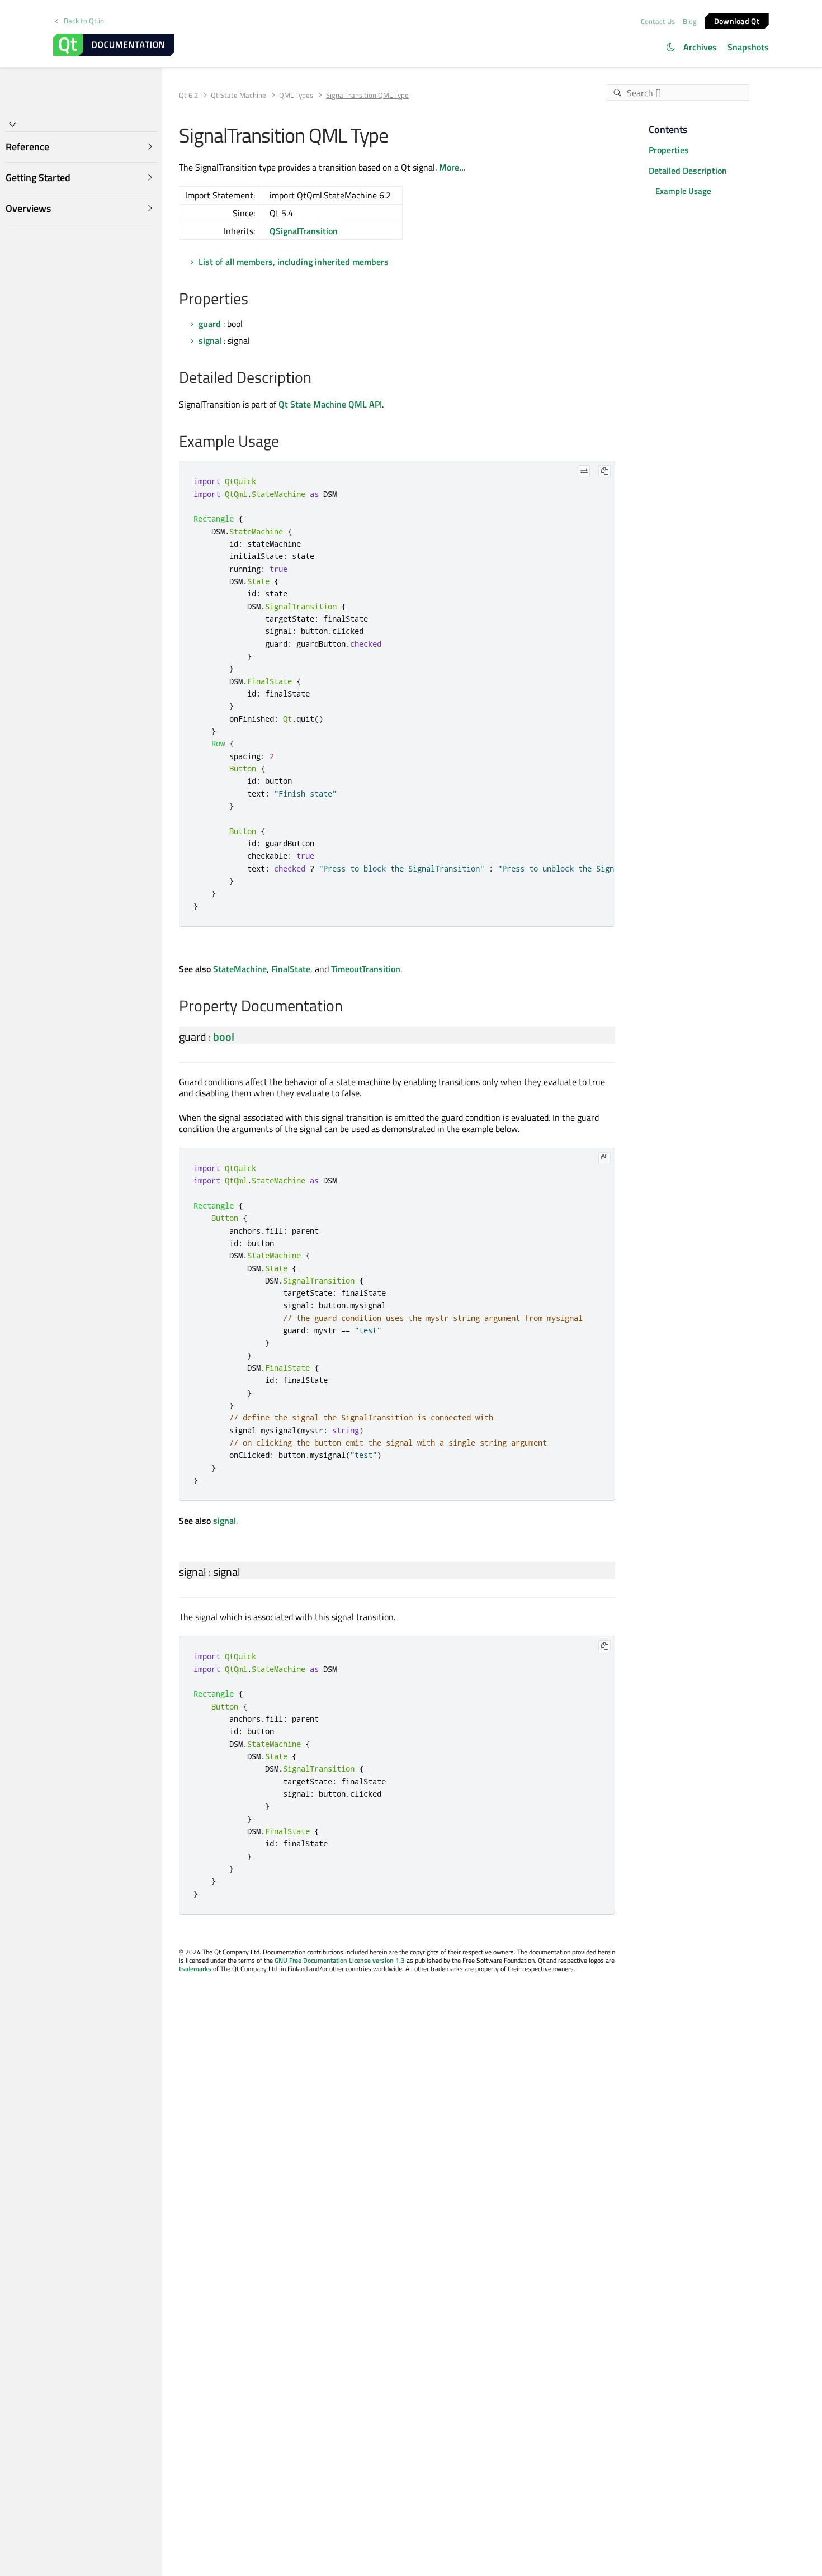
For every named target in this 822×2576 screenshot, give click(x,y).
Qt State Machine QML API (330, 404)
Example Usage (683, 191)
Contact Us (658, 21)
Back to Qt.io (84, 21)
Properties (669, 150)
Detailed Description (688, 171)
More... (452, 167)
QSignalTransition (304, 231)
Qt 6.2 (188, 95)
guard (210, 324)
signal (210, 340)
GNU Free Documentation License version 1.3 (340, 1960)
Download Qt (737, 20)
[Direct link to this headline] (254, 300)
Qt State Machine (238, 95)
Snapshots (748, 47)
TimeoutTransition (366, 969)
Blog (690, 21)
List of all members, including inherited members (294, 262)
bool (224, 1037)
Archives (700, 47)
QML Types (296, 95)
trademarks (195, 1969)
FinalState (291, 969)
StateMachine (240, 969)
